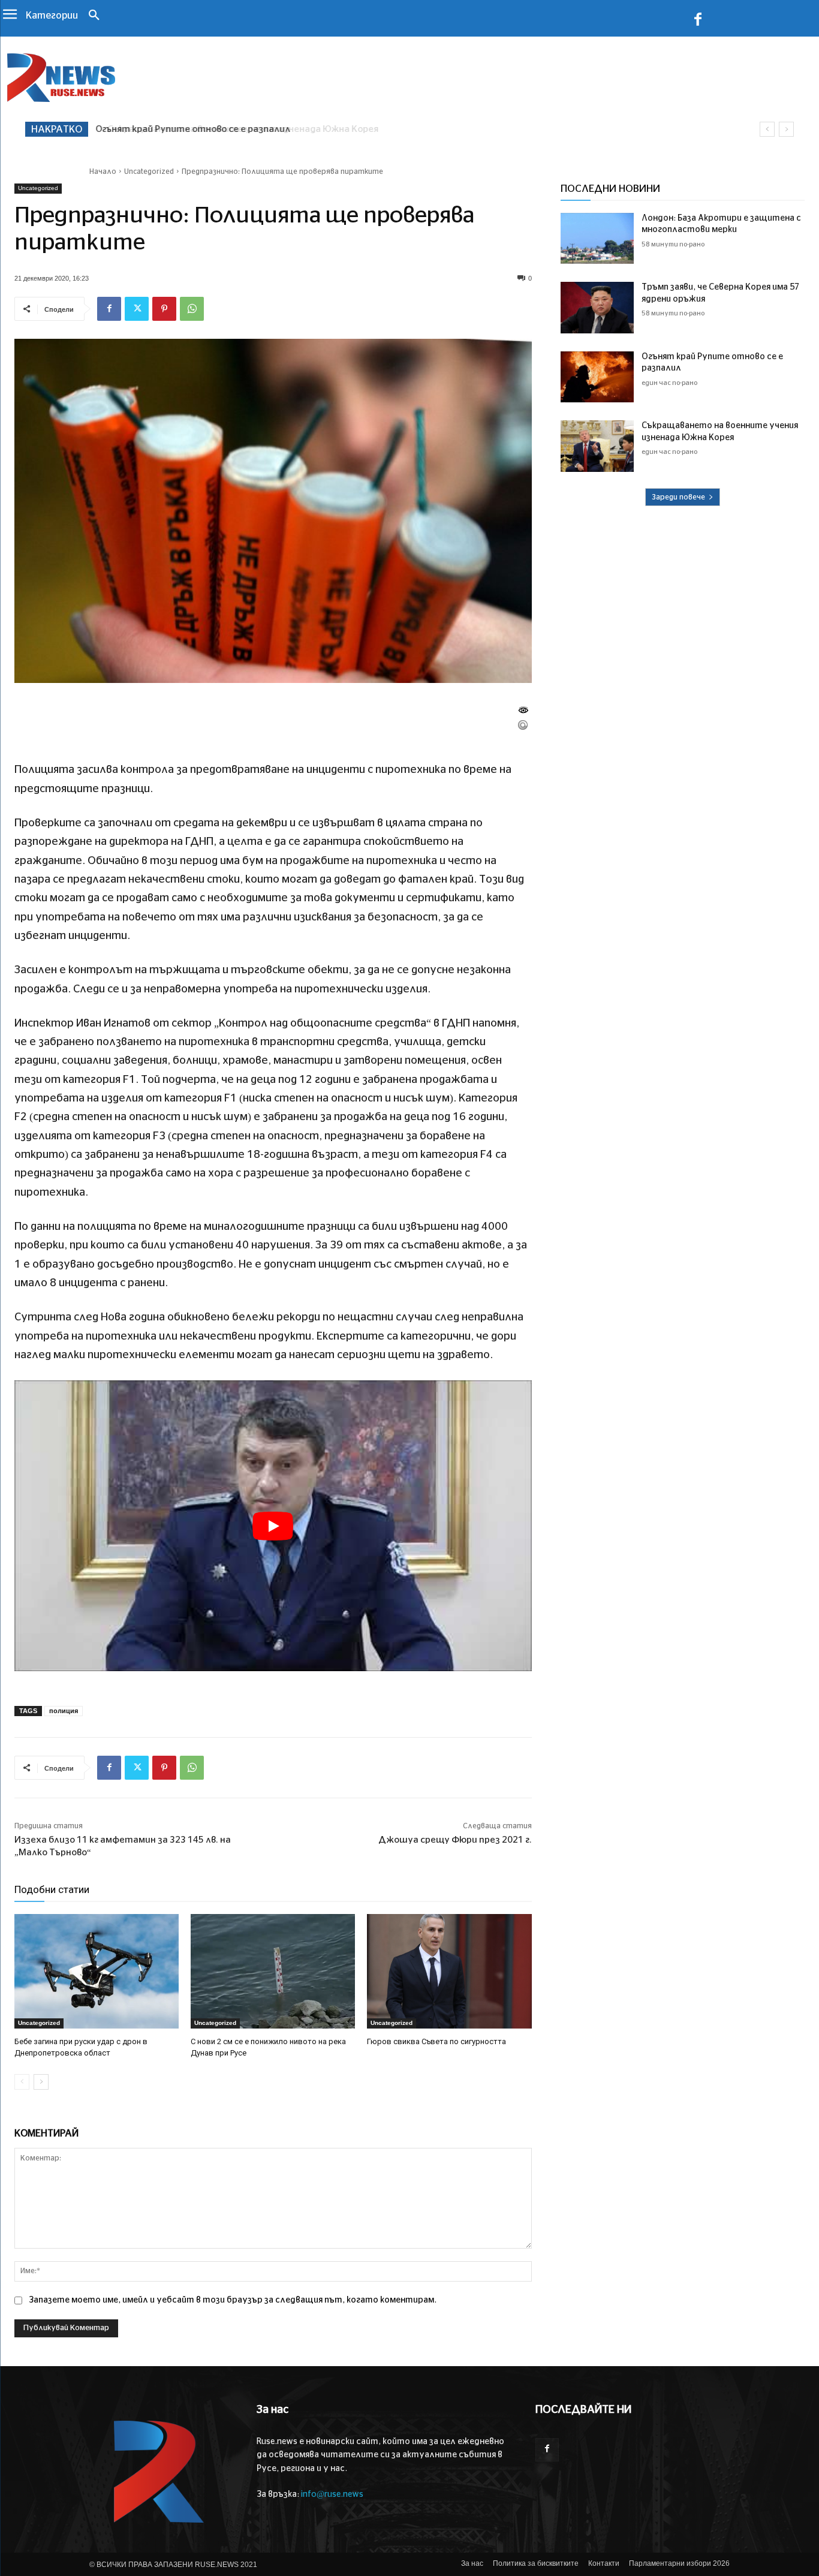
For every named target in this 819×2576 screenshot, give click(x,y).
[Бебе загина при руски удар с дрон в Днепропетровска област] (97, 1972)
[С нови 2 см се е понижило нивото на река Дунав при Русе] (273, 1972)
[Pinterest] (164, 309)
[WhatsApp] (192, 309)
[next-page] (41, 2082)
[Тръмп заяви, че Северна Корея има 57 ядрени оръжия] (597, 308)
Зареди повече (678, 497)
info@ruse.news (332, 2494)
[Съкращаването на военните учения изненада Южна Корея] (597, 446)
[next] (786, 129)
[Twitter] (137, 309)
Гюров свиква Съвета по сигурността (436, 2041)
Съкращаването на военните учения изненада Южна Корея (233, 129)
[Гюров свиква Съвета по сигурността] (449, 1972)
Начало (103, 171)
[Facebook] (698, 22)
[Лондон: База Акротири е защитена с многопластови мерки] (597, 239)
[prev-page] (22, 2082)
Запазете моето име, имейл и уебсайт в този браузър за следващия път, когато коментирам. (233, 2300)
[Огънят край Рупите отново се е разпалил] (597, 377)
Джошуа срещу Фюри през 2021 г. (455, 1840)
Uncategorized (149, 171)
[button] (94, 16)
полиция (64, 1711)
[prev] (767, 129)
